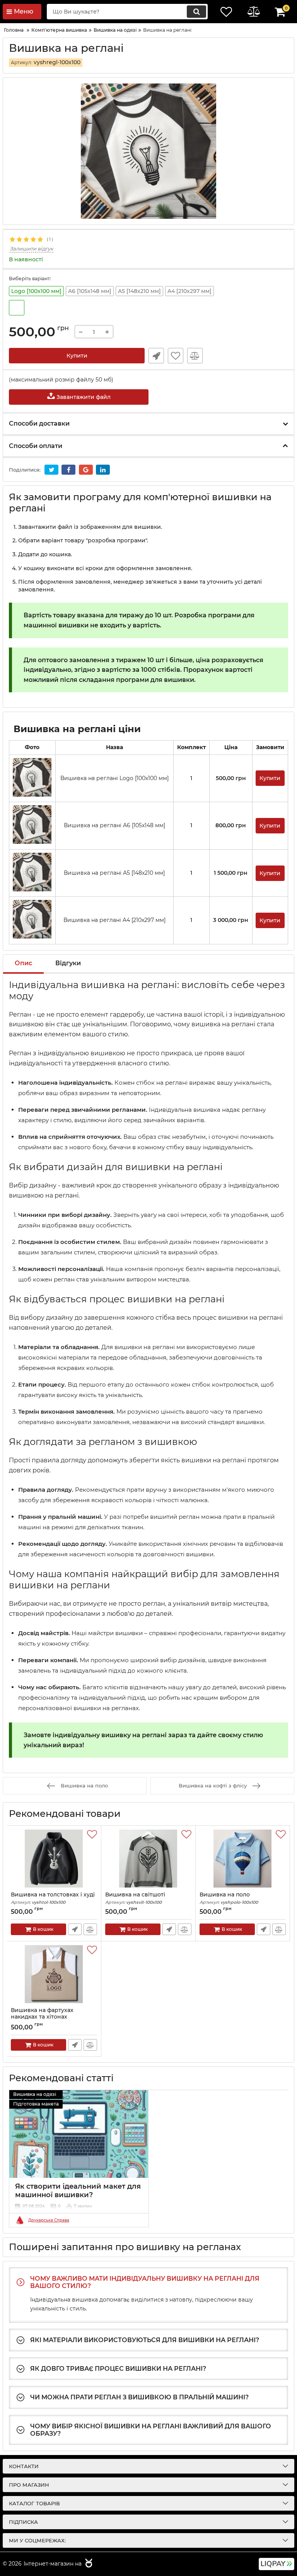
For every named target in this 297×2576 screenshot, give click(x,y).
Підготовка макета (36, 2104)
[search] (196, 12)
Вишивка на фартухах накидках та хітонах (42, 2017)
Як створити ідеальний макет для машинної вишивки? (78, 2191)
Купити (77, 356)
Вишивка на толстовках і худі (53, 1898)
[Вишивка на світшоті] (148, 1859)
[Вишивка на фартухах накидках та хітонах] (54, 1974)
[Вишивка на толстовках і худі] (54, 1859)
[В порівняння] (195, 356)
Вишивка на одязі (35, 2094)
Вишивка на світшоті (135, 1898)
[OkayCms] (88, 2564)
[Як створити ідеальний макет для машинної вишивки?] (79, 2134)
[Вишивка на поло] (243, 1859)
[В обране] (176, 356)
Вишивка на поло (229, 1898)
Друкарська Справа (49, 2220)
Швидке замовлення (156, 356)
